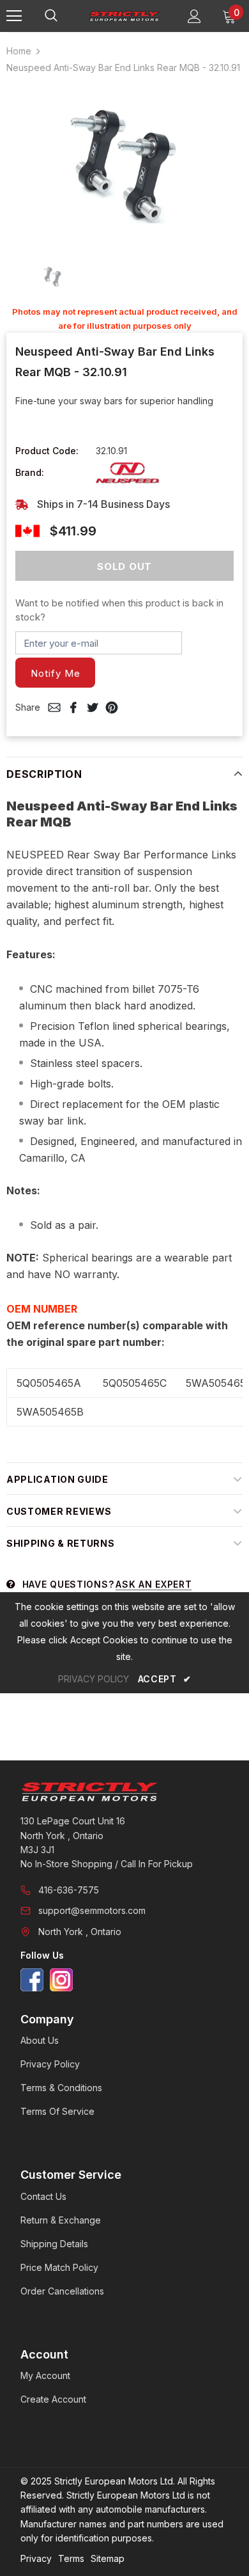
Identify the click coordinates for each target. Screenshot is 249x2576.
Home (19, 51)
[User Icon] (194, 16)
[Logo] (124, 15)
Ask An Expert (154, 1584)
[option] (124, 165)
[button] (55, 673)
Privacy (36, 2558)
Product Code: (47, 451)
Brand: (30, 472)
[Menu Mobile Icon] (14, 16)
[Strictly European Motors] (124, 1792)
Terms (71, 2558)
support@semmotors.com (92, 1910)
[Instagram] (61, 1980)
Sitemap (108, 2558)
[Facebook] (32, 1980)
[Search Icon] (64, 16)
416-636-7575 (69, 1890)
